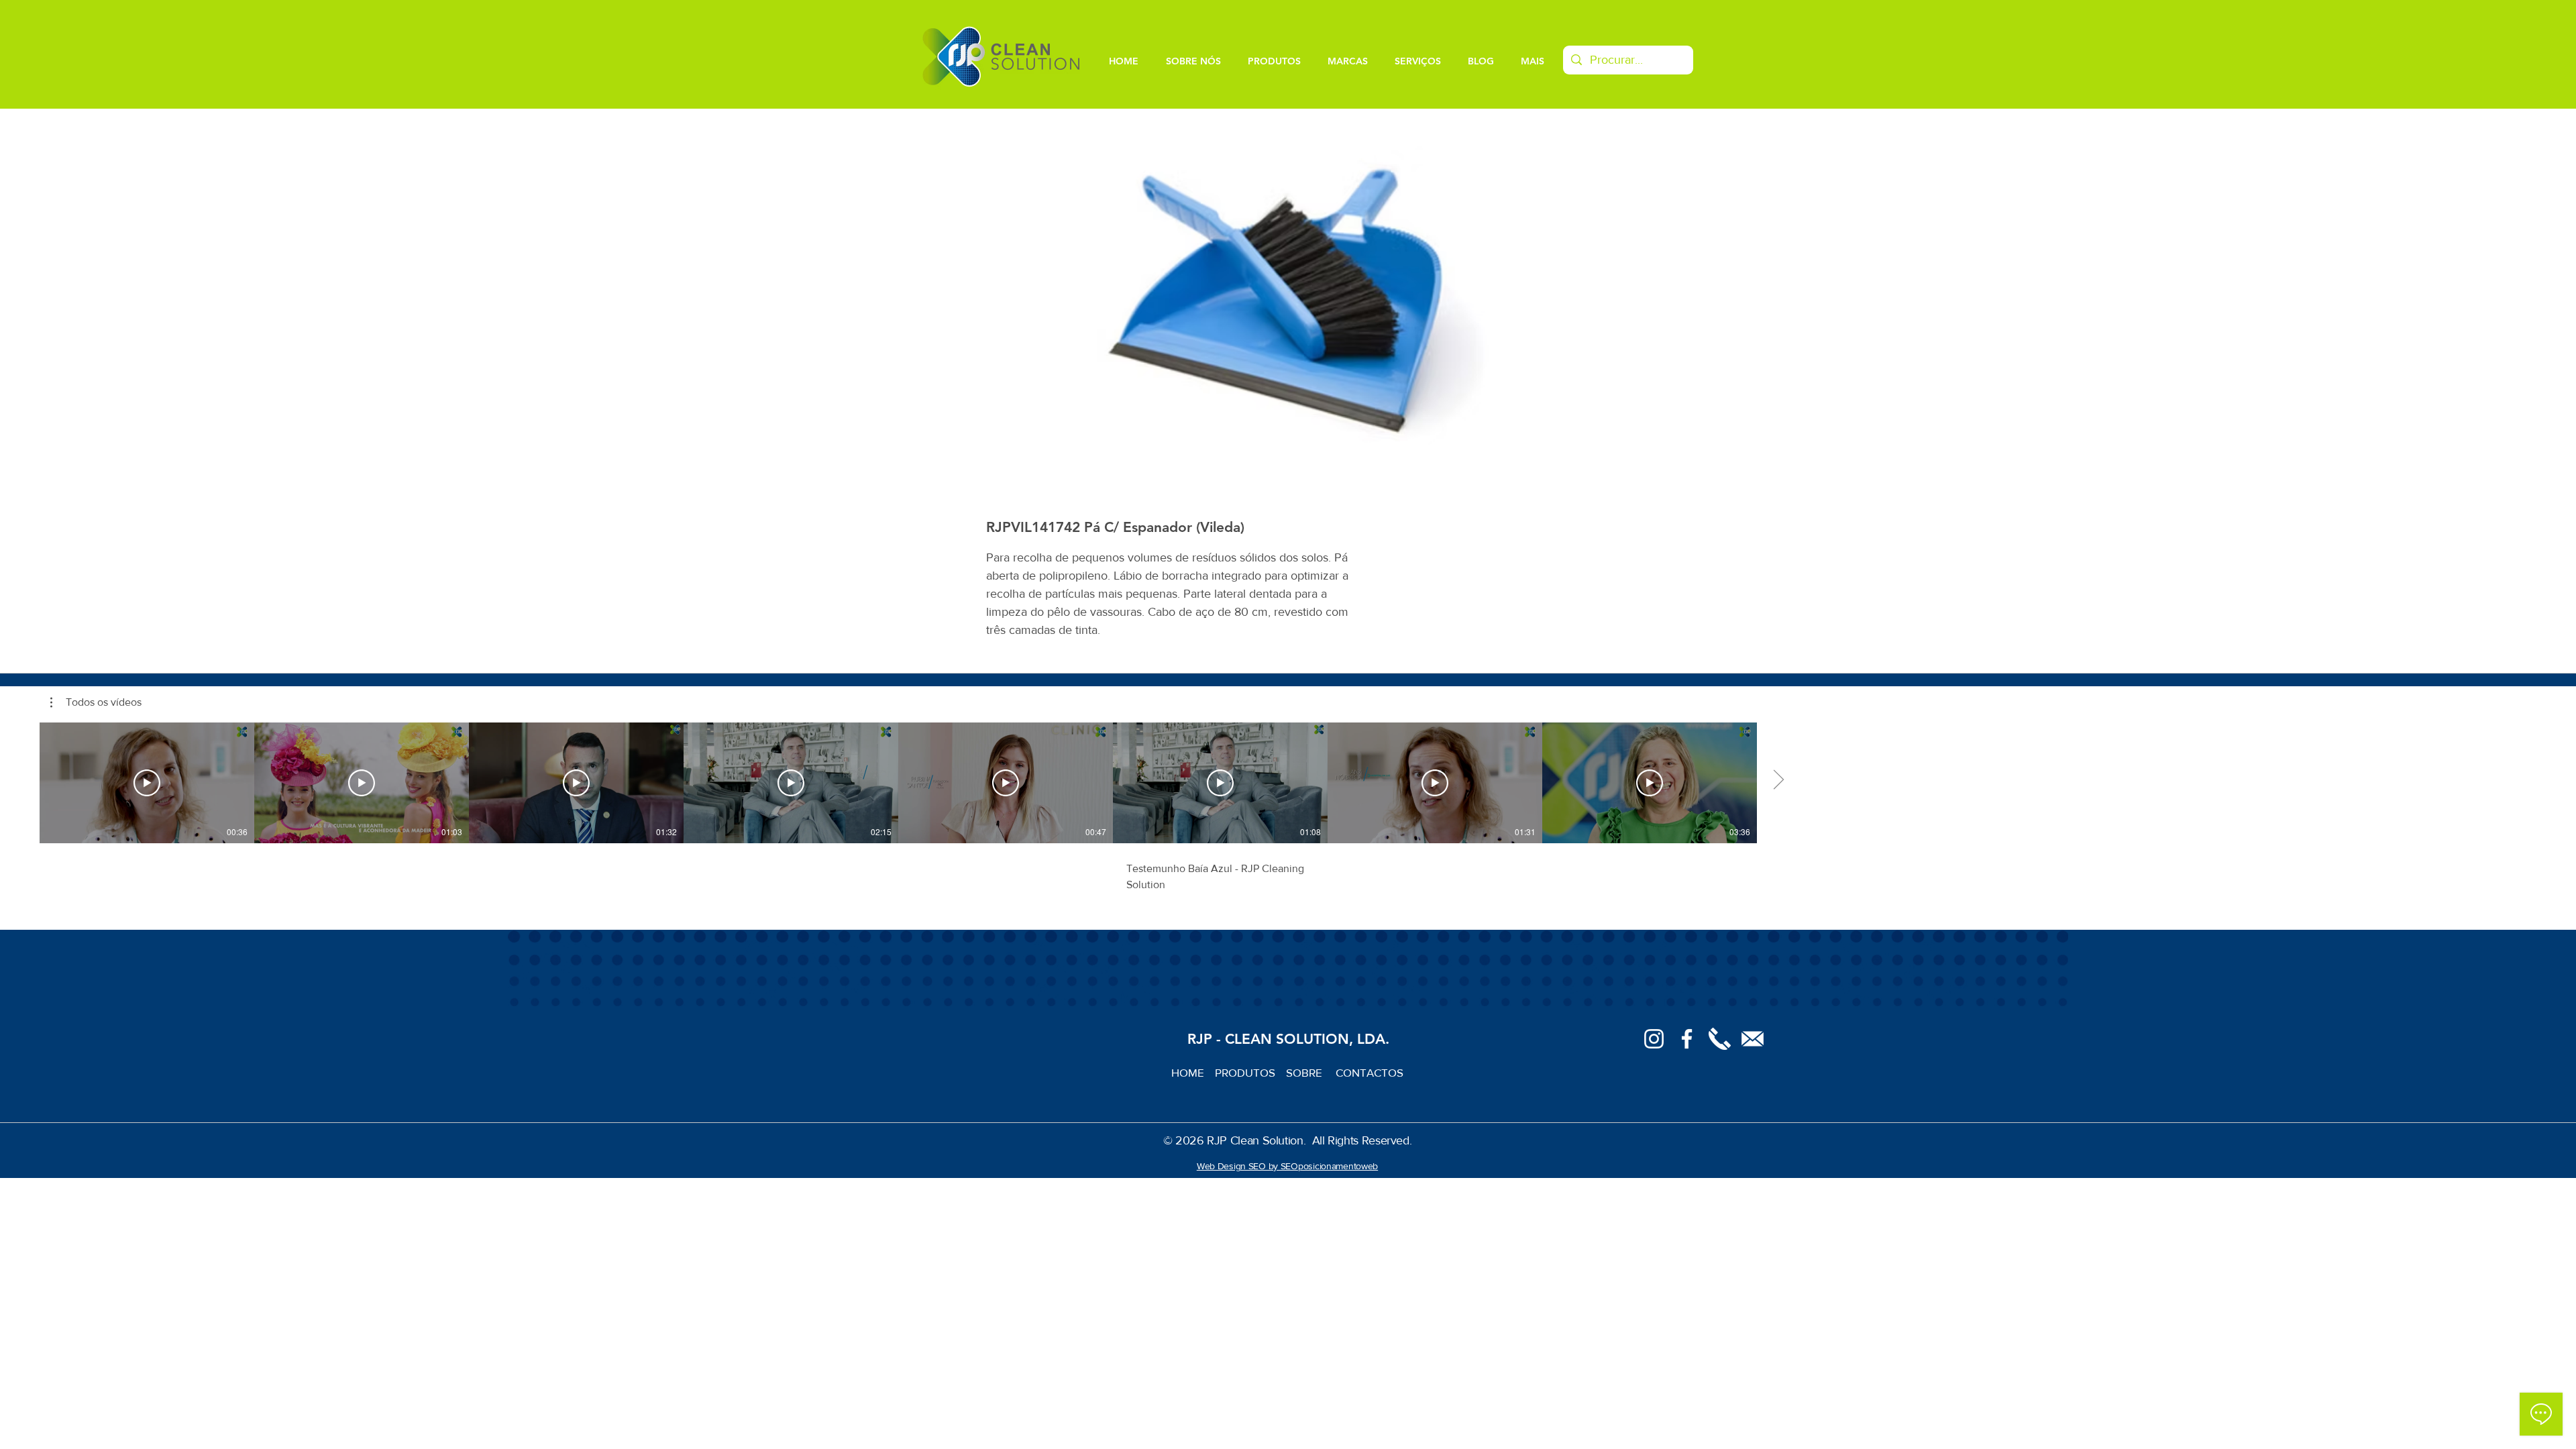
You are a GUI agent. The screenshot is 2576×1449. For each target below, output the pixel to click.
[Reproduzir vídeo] (147, 783)
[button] (96, 702)
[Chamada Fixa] (1720, 1039)
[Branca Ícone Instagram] (1654, 1039)
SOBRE (1305, 1072)
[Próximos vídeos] (1778, 780)
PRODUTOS (1250, 1072)
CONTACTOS (1370, 1072)
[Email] (1753, 1039)
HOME (1193, 1072)
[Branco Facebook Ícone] (1687, 1039)
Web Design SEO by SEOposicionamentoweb (1287, 1166)
